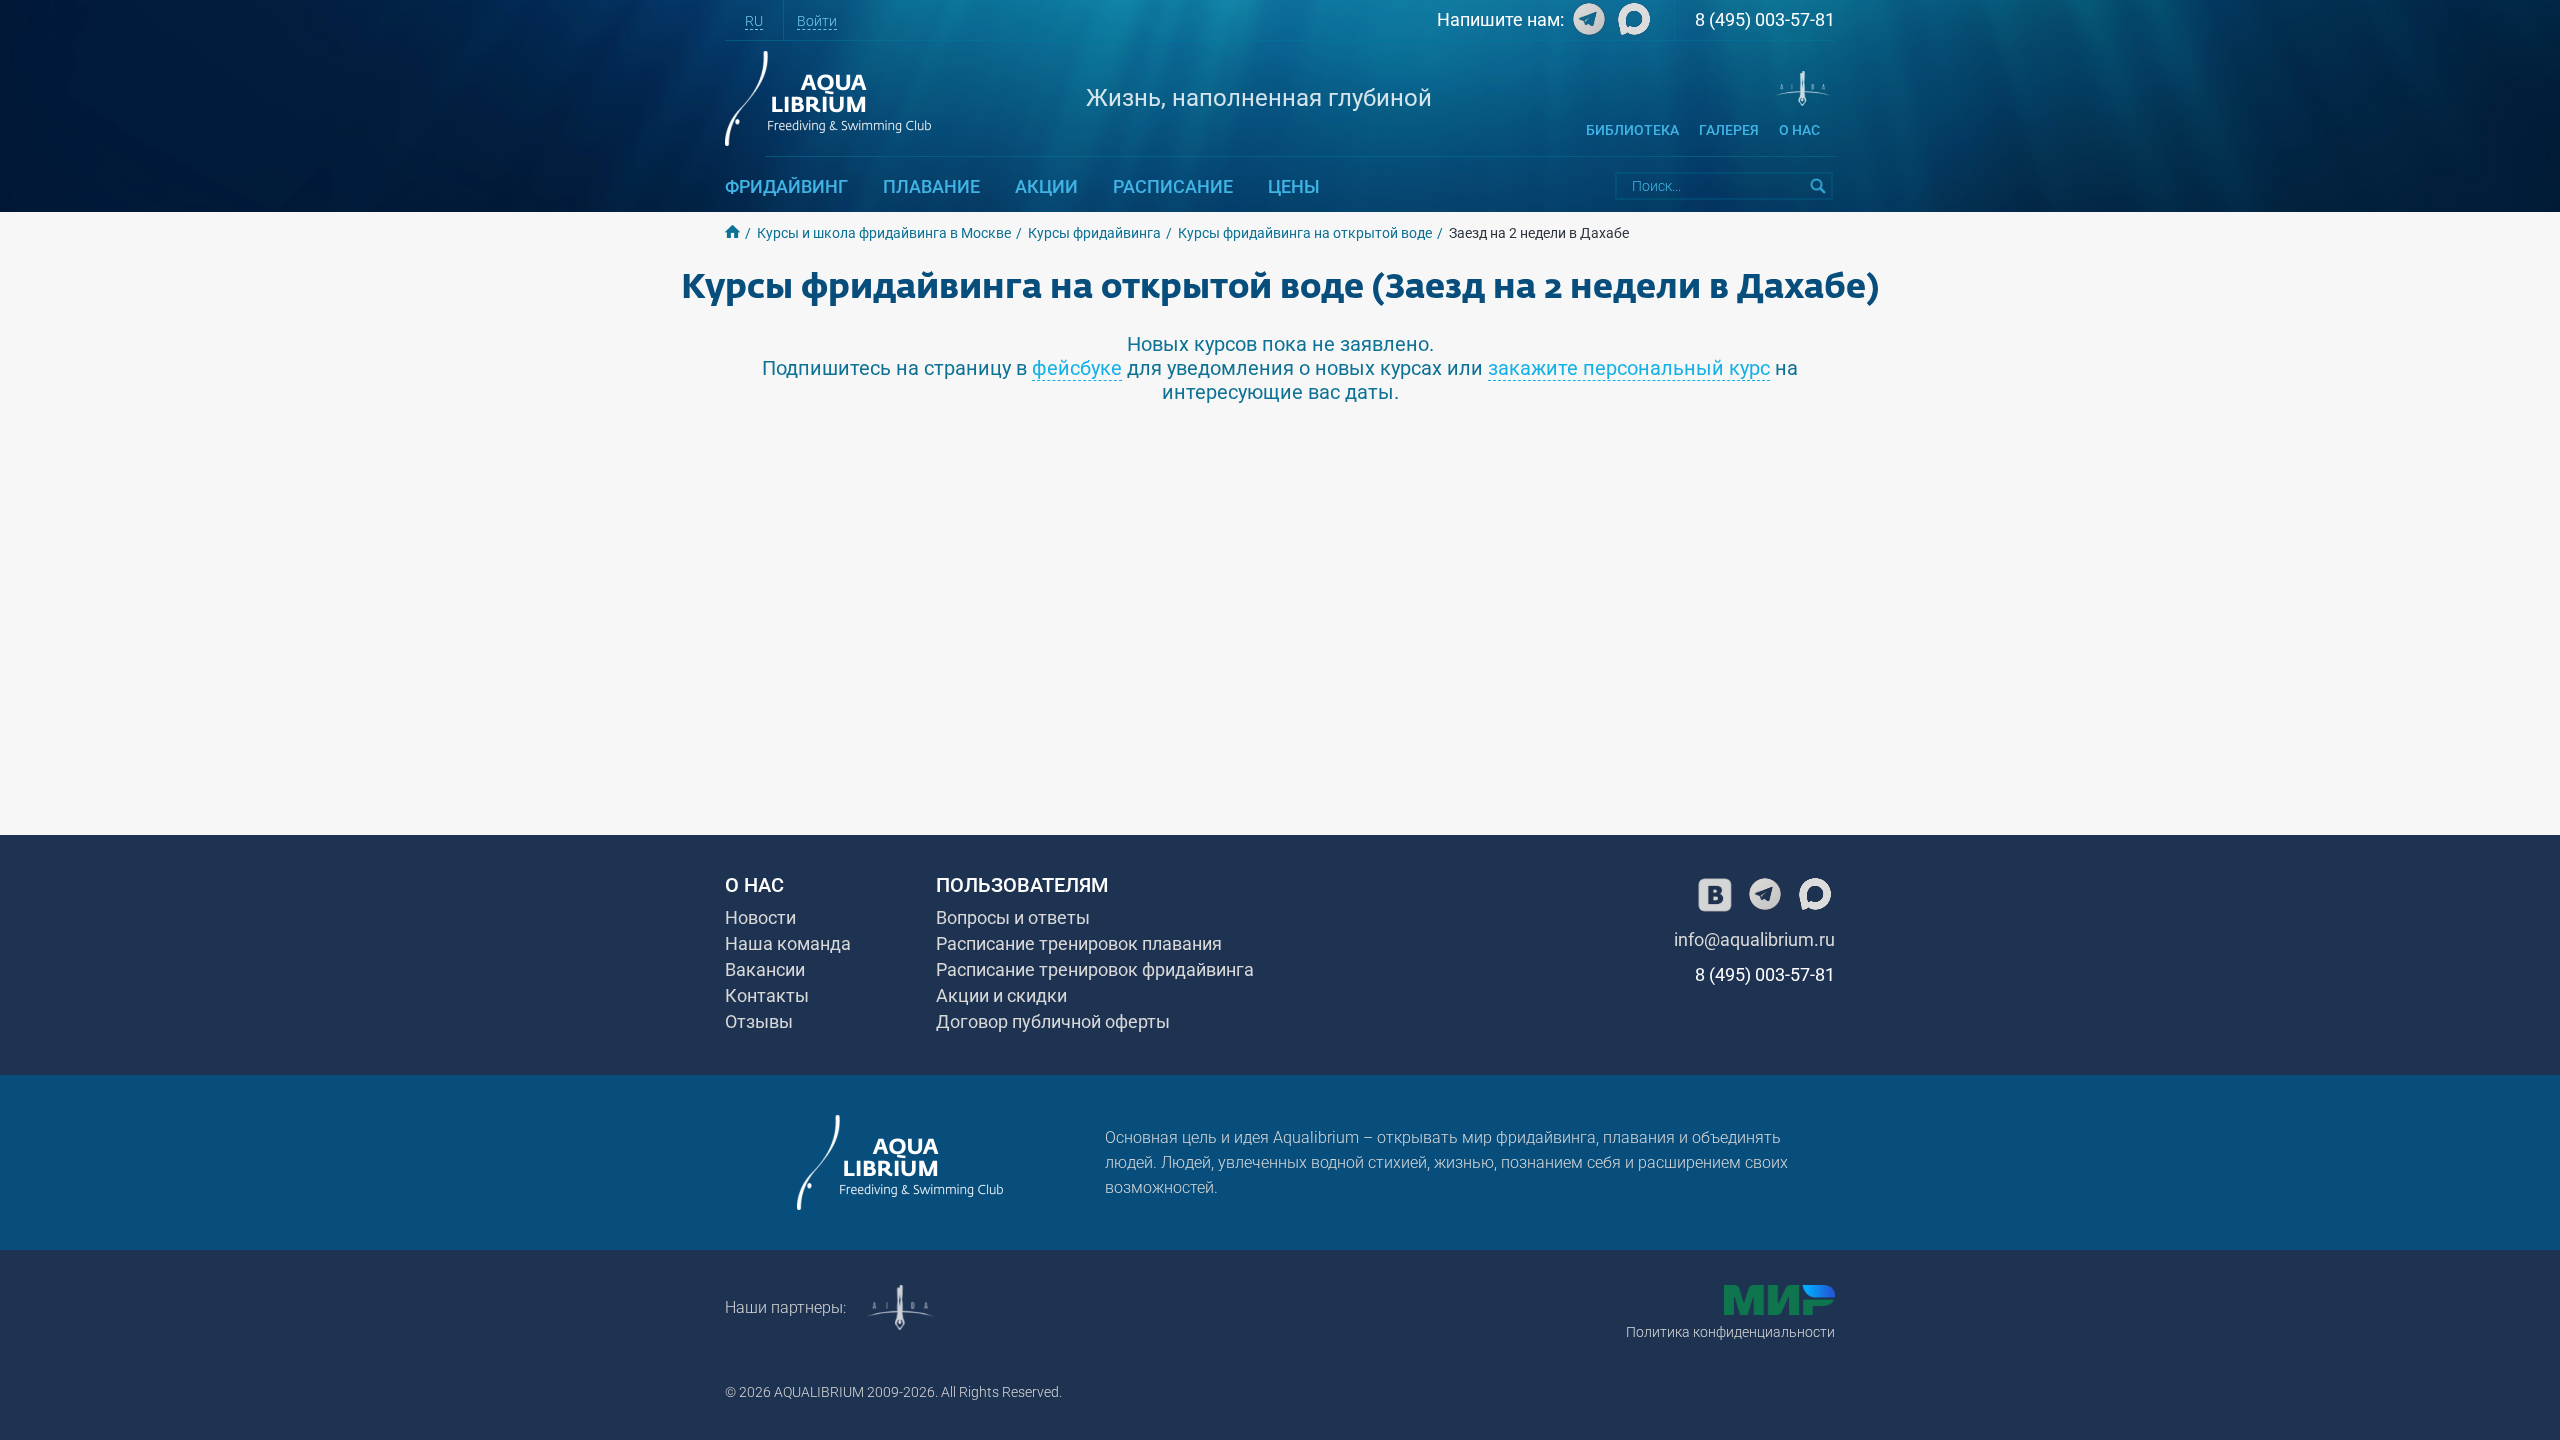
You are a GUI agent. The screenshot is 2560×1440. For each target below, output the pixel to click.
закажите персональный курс (1629, 368)
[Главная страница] (900, 1162)
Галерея (1729, 130)
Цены (1294, 186)
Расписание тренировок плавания (1079, 943)
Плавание (931, 186)
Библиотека (1632, 130)
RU (754, 21)
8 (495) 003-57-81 (1765, 19)
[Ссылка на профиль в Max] (1631, 24)
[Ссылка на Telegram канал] (1586, 24)
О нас (1799, 130)
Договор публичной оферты (1053, 1021)
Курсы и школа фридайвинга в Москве (884, 233)
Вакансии (765, 969)
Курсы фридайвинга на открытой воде (1305, 233)
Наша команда (788, 943)
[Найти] (1819, 186)
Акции (1046, 186)
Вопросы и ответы (1013, 917)
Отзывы (759, 1021)
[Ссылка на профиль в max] (1815, 895)
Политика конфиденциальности (1730, 1332)
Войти (817, 21)
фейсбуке (1077, 368)
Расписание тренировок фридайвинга (1095, 969)
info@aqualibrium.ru (1754, 939)
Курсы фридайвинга (1094, 233)
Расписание (1173, 186)
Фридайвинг (786, 186)
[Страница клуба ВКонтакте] (1715, 895)
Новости (760, 917)
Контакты (767, 995)
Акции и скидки (1001, 995)
